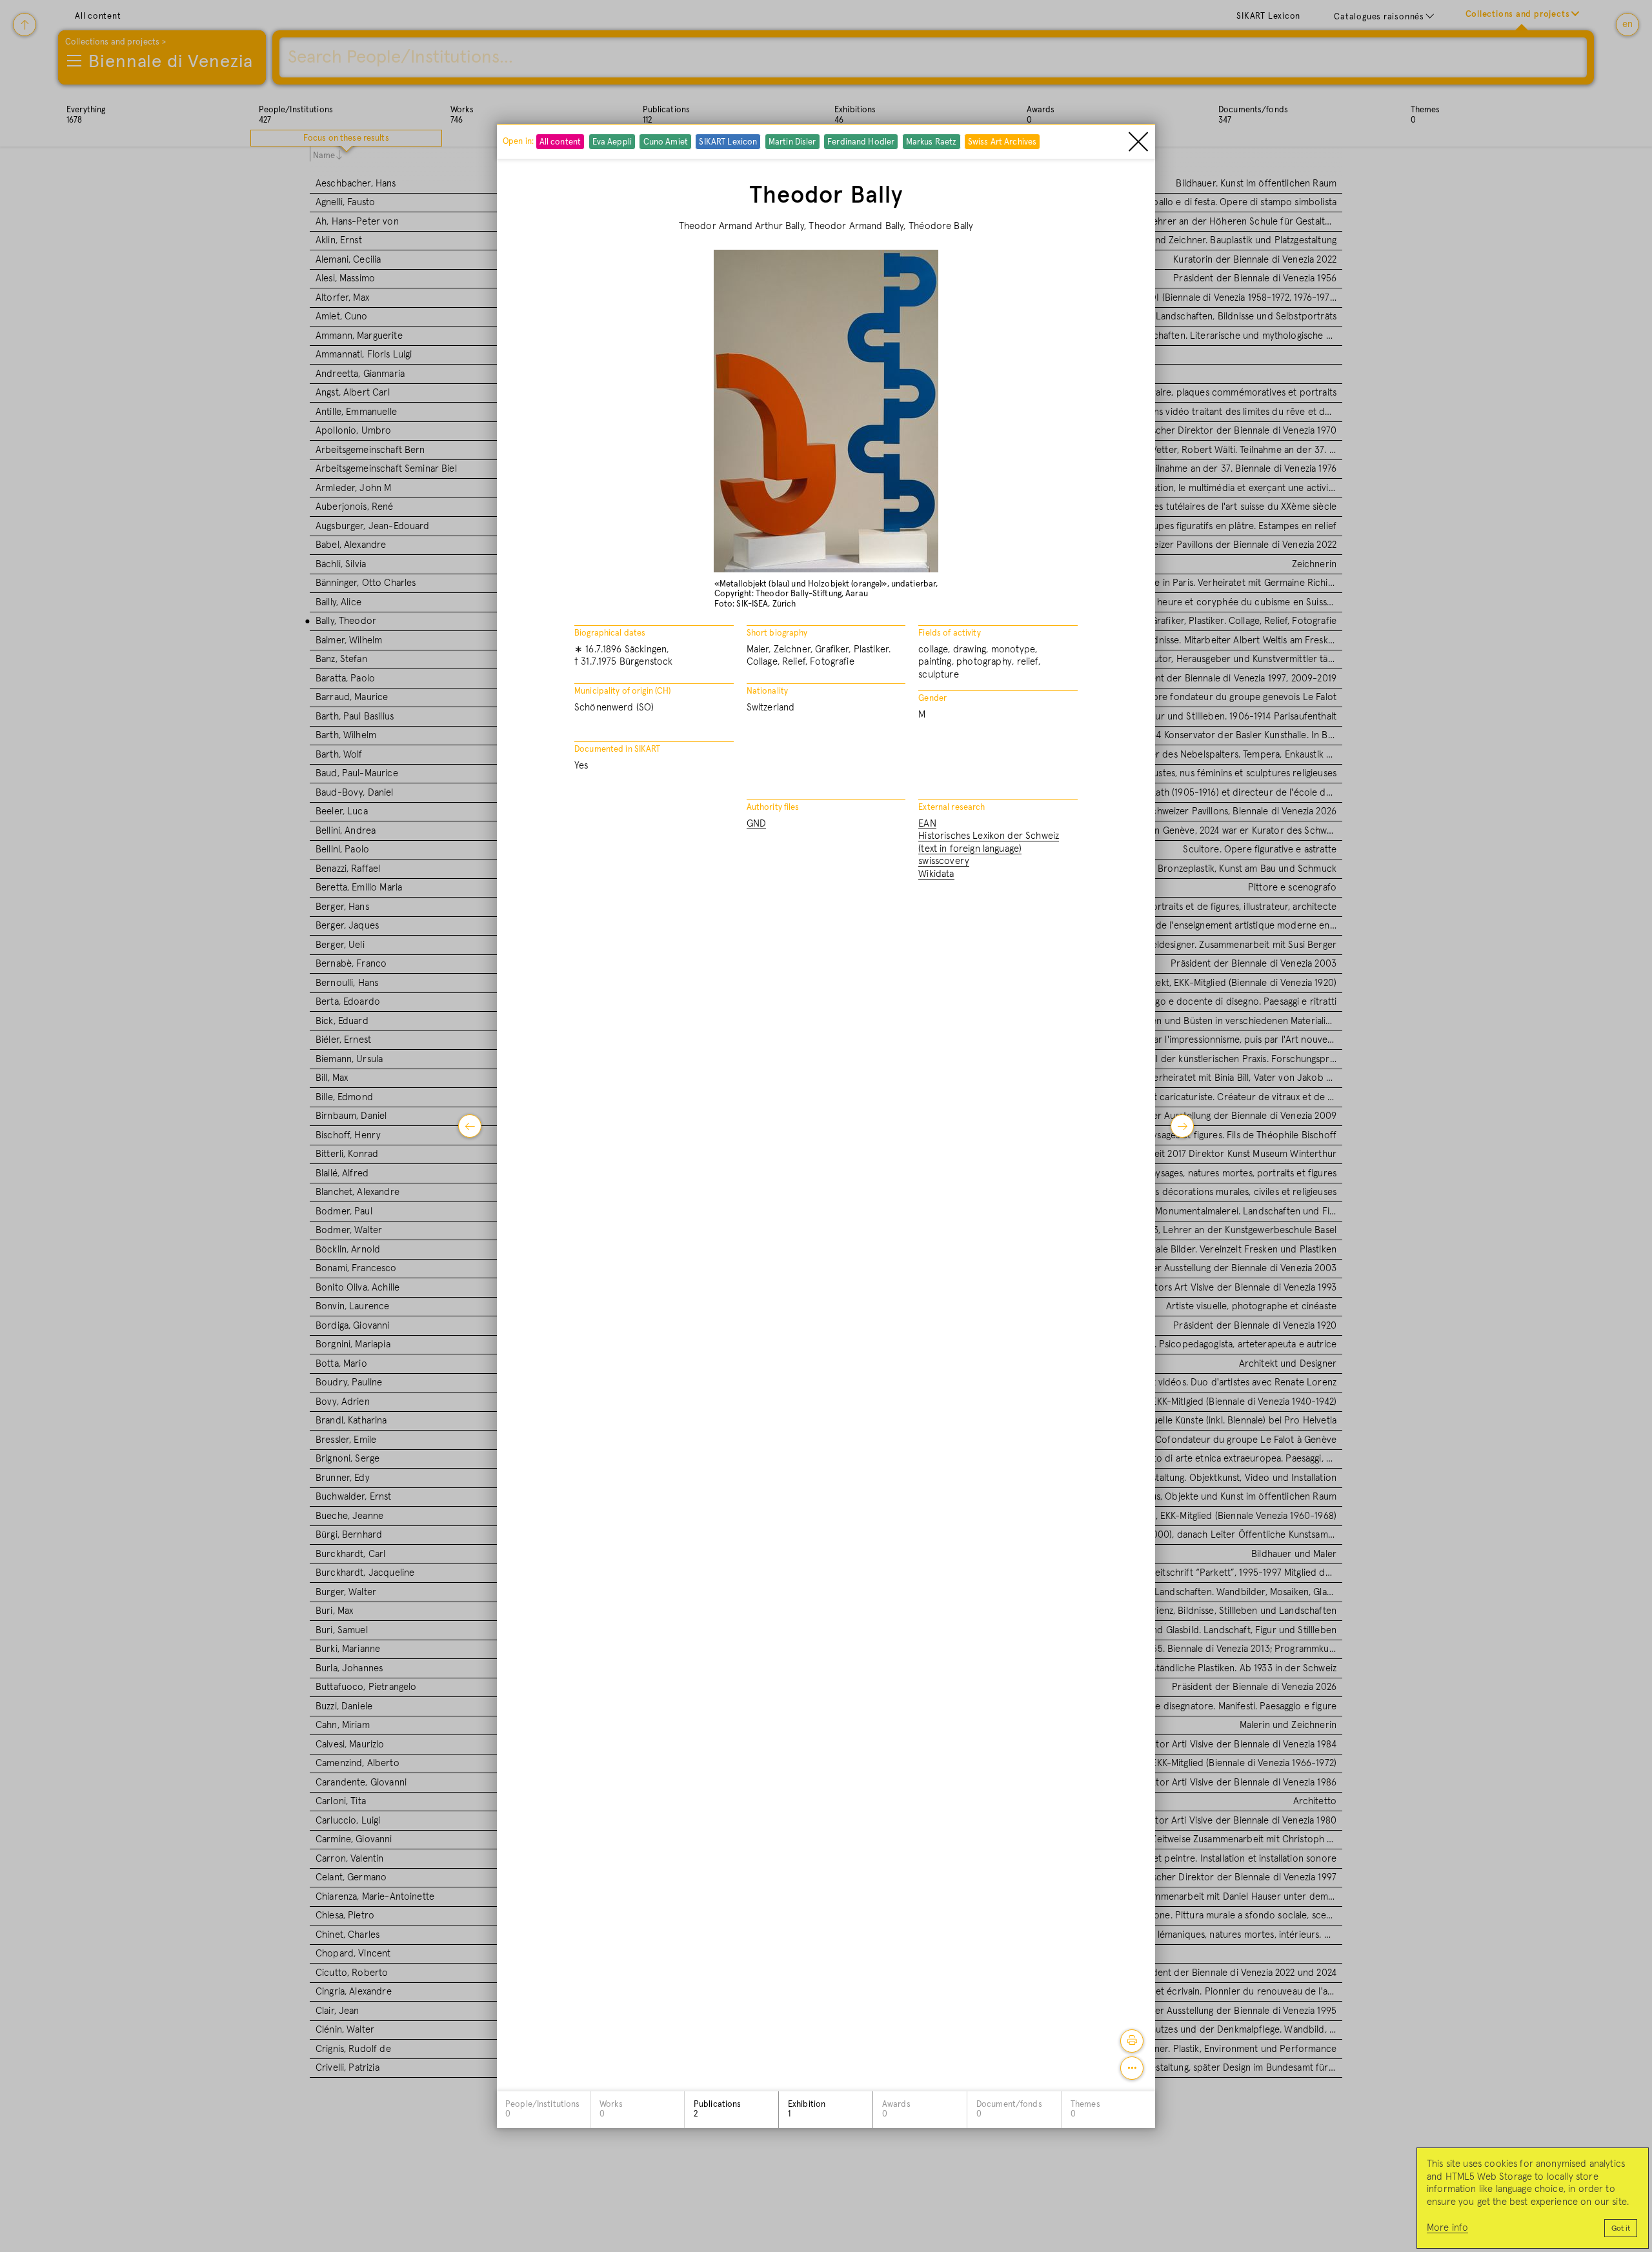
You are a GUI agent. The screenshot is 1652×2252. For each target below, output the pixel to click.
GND (756, 824)
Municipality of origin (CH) (623, 691)
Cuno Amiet (666, 142)
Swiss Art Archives (1002, 142)
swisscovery (944, 861)
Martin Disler (792, 142)
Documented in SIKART (618, 749)
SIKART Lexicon (728, 142)
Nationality (767, 691)
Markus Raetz (932, 142)
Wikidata (936, 874)
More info (1447, 2228)
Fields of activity (949, 633)
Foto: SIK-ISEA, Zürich (755, 604)
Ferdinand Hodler (861, 142)
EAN (927, 824)
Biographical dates (610, 633)
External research (952, 808)
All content (560, 142)
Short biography (777, 633)
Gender (932, 699)
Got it (1621, 2229)
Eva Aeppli (612, 142)
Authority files (773, 808)
